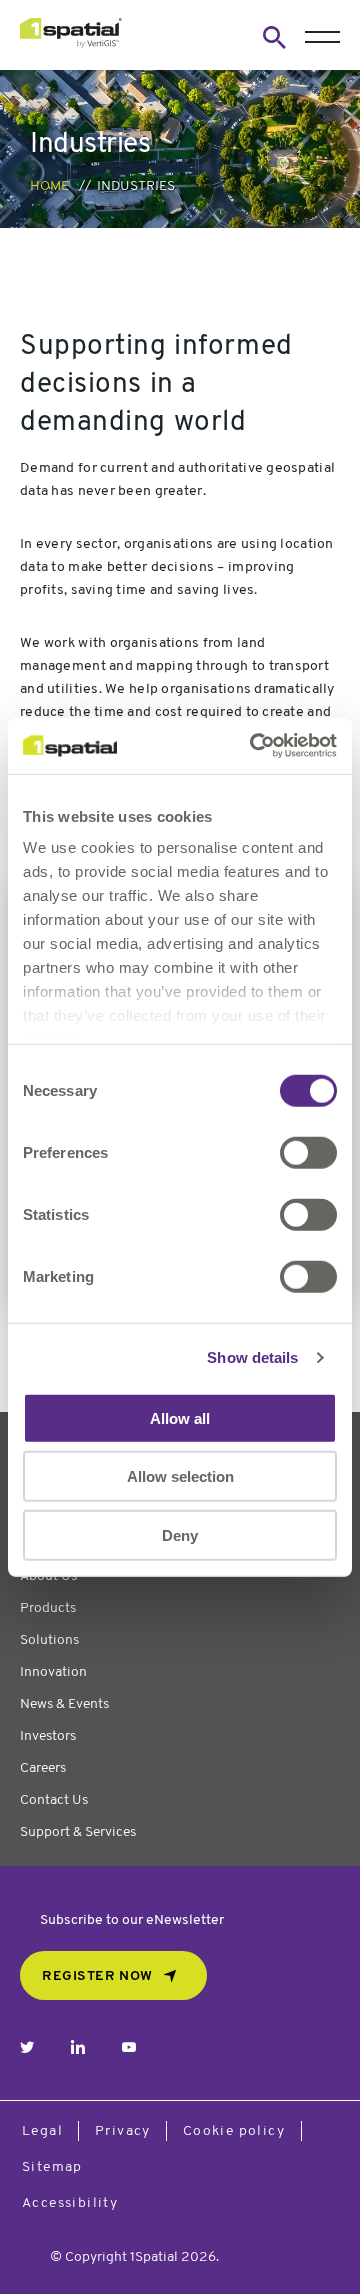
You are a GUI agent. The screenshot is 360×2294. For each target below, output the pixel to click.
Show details (252, 1357)
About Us (48, 1576)
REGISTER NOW (97, 1976)
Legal (42, 2131)
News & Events (64, 1704)
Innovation (53, 1672)
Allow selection (180, 1476)
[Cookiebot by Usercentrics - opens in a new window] (254, 746)
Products (48, 1608)
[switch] (308, 1152)
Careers (43, 1768)
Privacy (123, 2131)
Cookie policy (234, 2131)
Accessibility (70, 2203)
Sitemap (52, 2167)
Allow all (180, 1417)
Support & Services (78, 1832)
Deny (180, 1534)
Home (49, 186)
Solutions (49, 1640)
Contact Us (54, 1800)
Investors (48, 1736)
